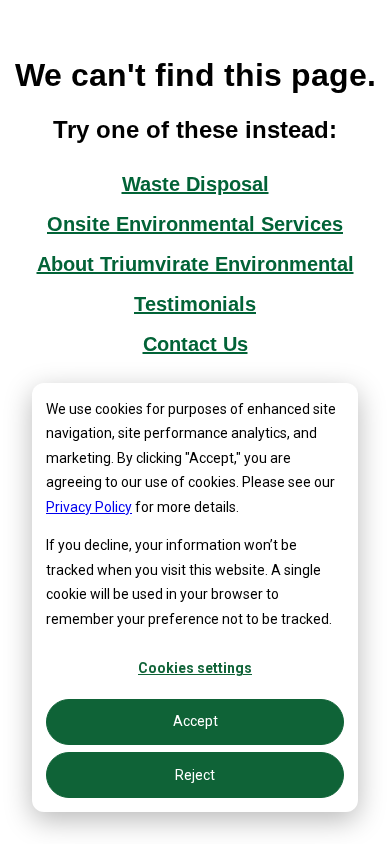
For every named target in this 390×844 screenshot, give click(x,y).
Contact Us (195, 344)
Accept (195, 721)
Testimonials (195, 304)
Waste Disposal (195, 184)
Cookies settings (195, 668)
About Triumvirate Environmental (195, 264)
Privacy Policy (89, 507)
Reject (195, 775)
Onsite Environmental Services (195, 224)
